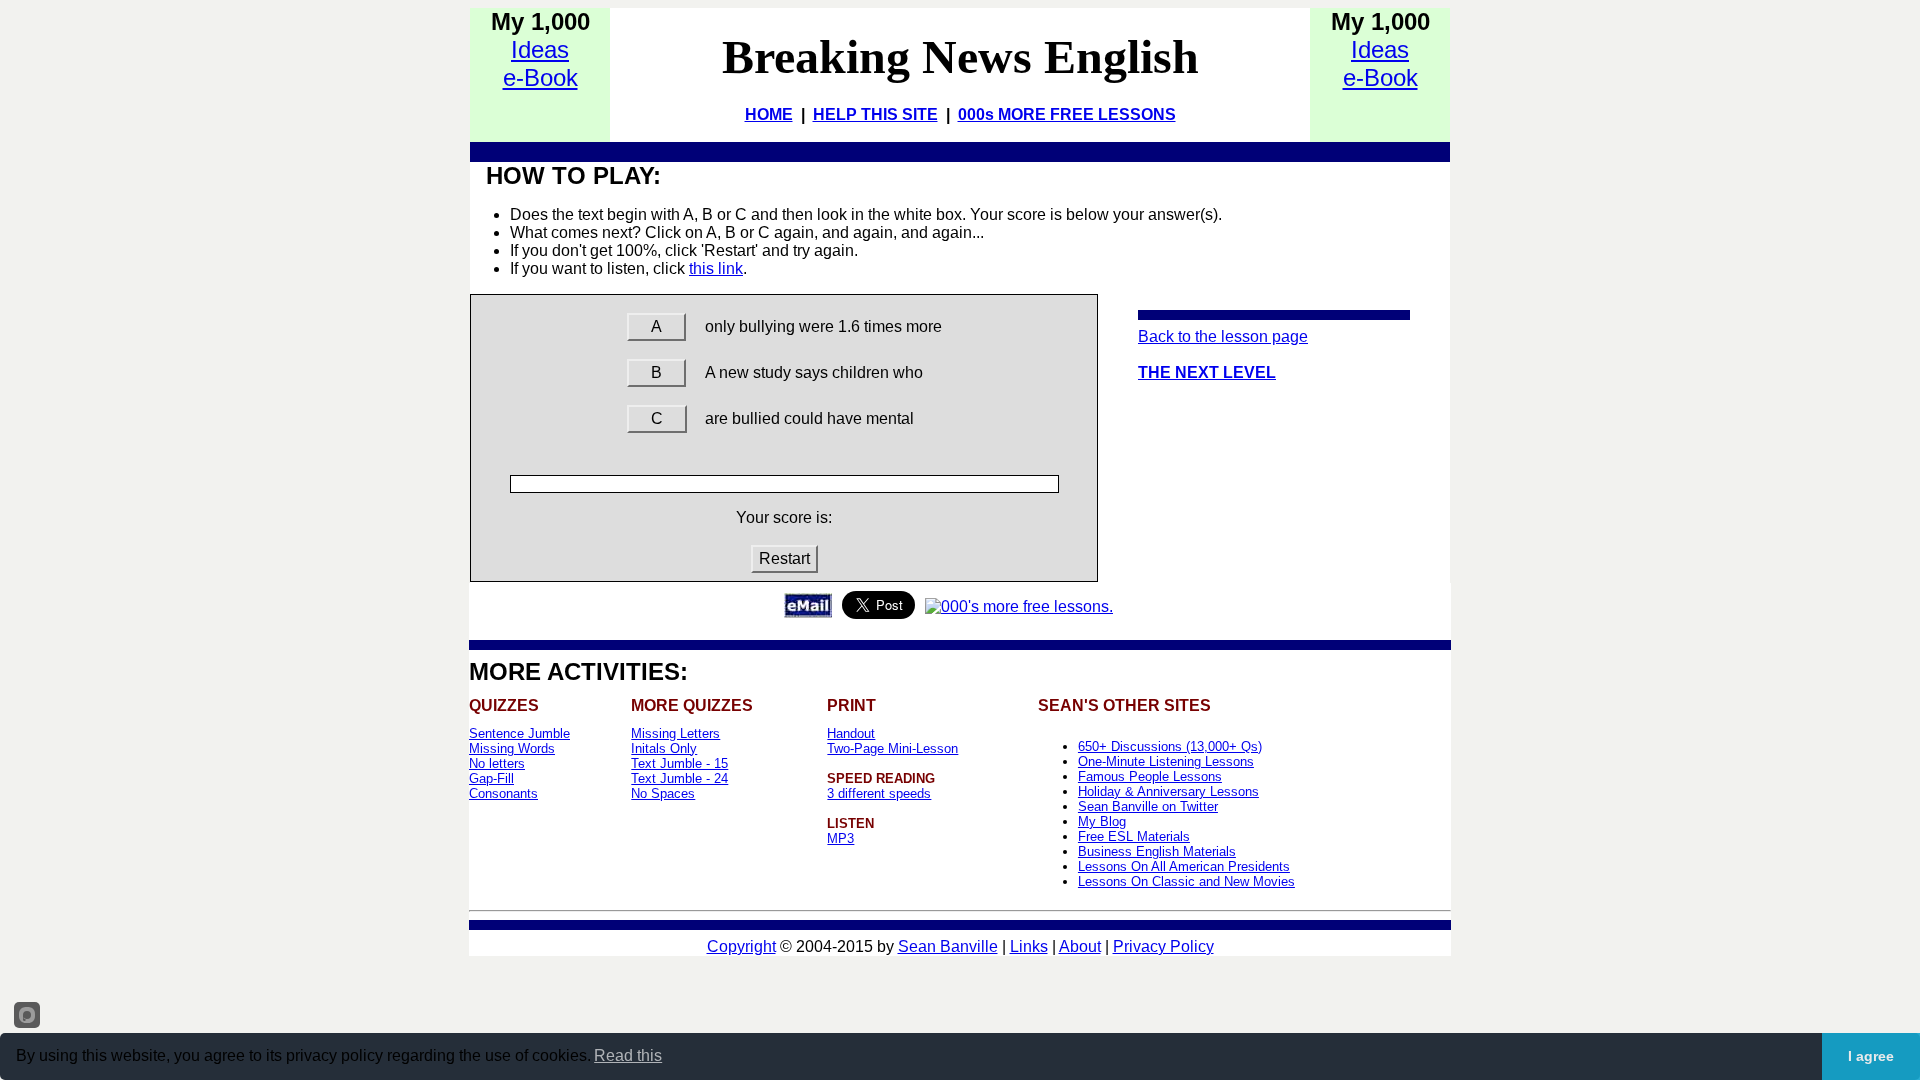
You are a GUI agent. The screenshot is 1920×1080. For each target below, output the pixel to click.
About (1080, 946)
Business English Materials (1157, 851)
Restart (784, 558)
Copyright (741, 946)
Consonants (503, 793)
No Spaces (663, 793)
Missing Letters (675, 733)
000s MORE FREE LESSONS (1067, 114)
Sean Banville (948, 946)
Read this (628, 1055)
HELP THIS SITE (875, 114)
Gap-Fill (491, 778)
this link (716, 268)
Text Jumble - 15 (679, 763)
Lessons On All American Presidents (1184, 866)
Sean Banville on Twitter (1148, 806)
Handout (851, 733)
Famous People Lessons (1150, 776)
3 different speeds (879, 793)
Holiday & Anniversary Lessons (1168, 791)
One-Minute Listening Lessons (1166, 761)
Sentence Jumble (519, 733)
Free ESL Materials (1134, 836)
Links (1029, 946)
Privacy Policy (1163, 946)
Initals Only (664, 748)
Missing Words (512, 748)
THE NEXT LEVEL (1207, 372)
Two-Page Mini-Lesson (892, 748)
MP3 (840, 838)
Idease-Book (540, 63)
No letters (497, 763)
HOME (769, 114)
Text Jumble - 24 (679, 778)
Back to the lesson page (1223, 336)
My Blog (1102, 821)
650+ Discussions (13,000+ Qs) (1170, 746)
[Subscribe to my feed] (1019, 606)
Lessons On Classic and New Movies (1186, 881)
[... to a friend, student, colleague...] (808, 612)
